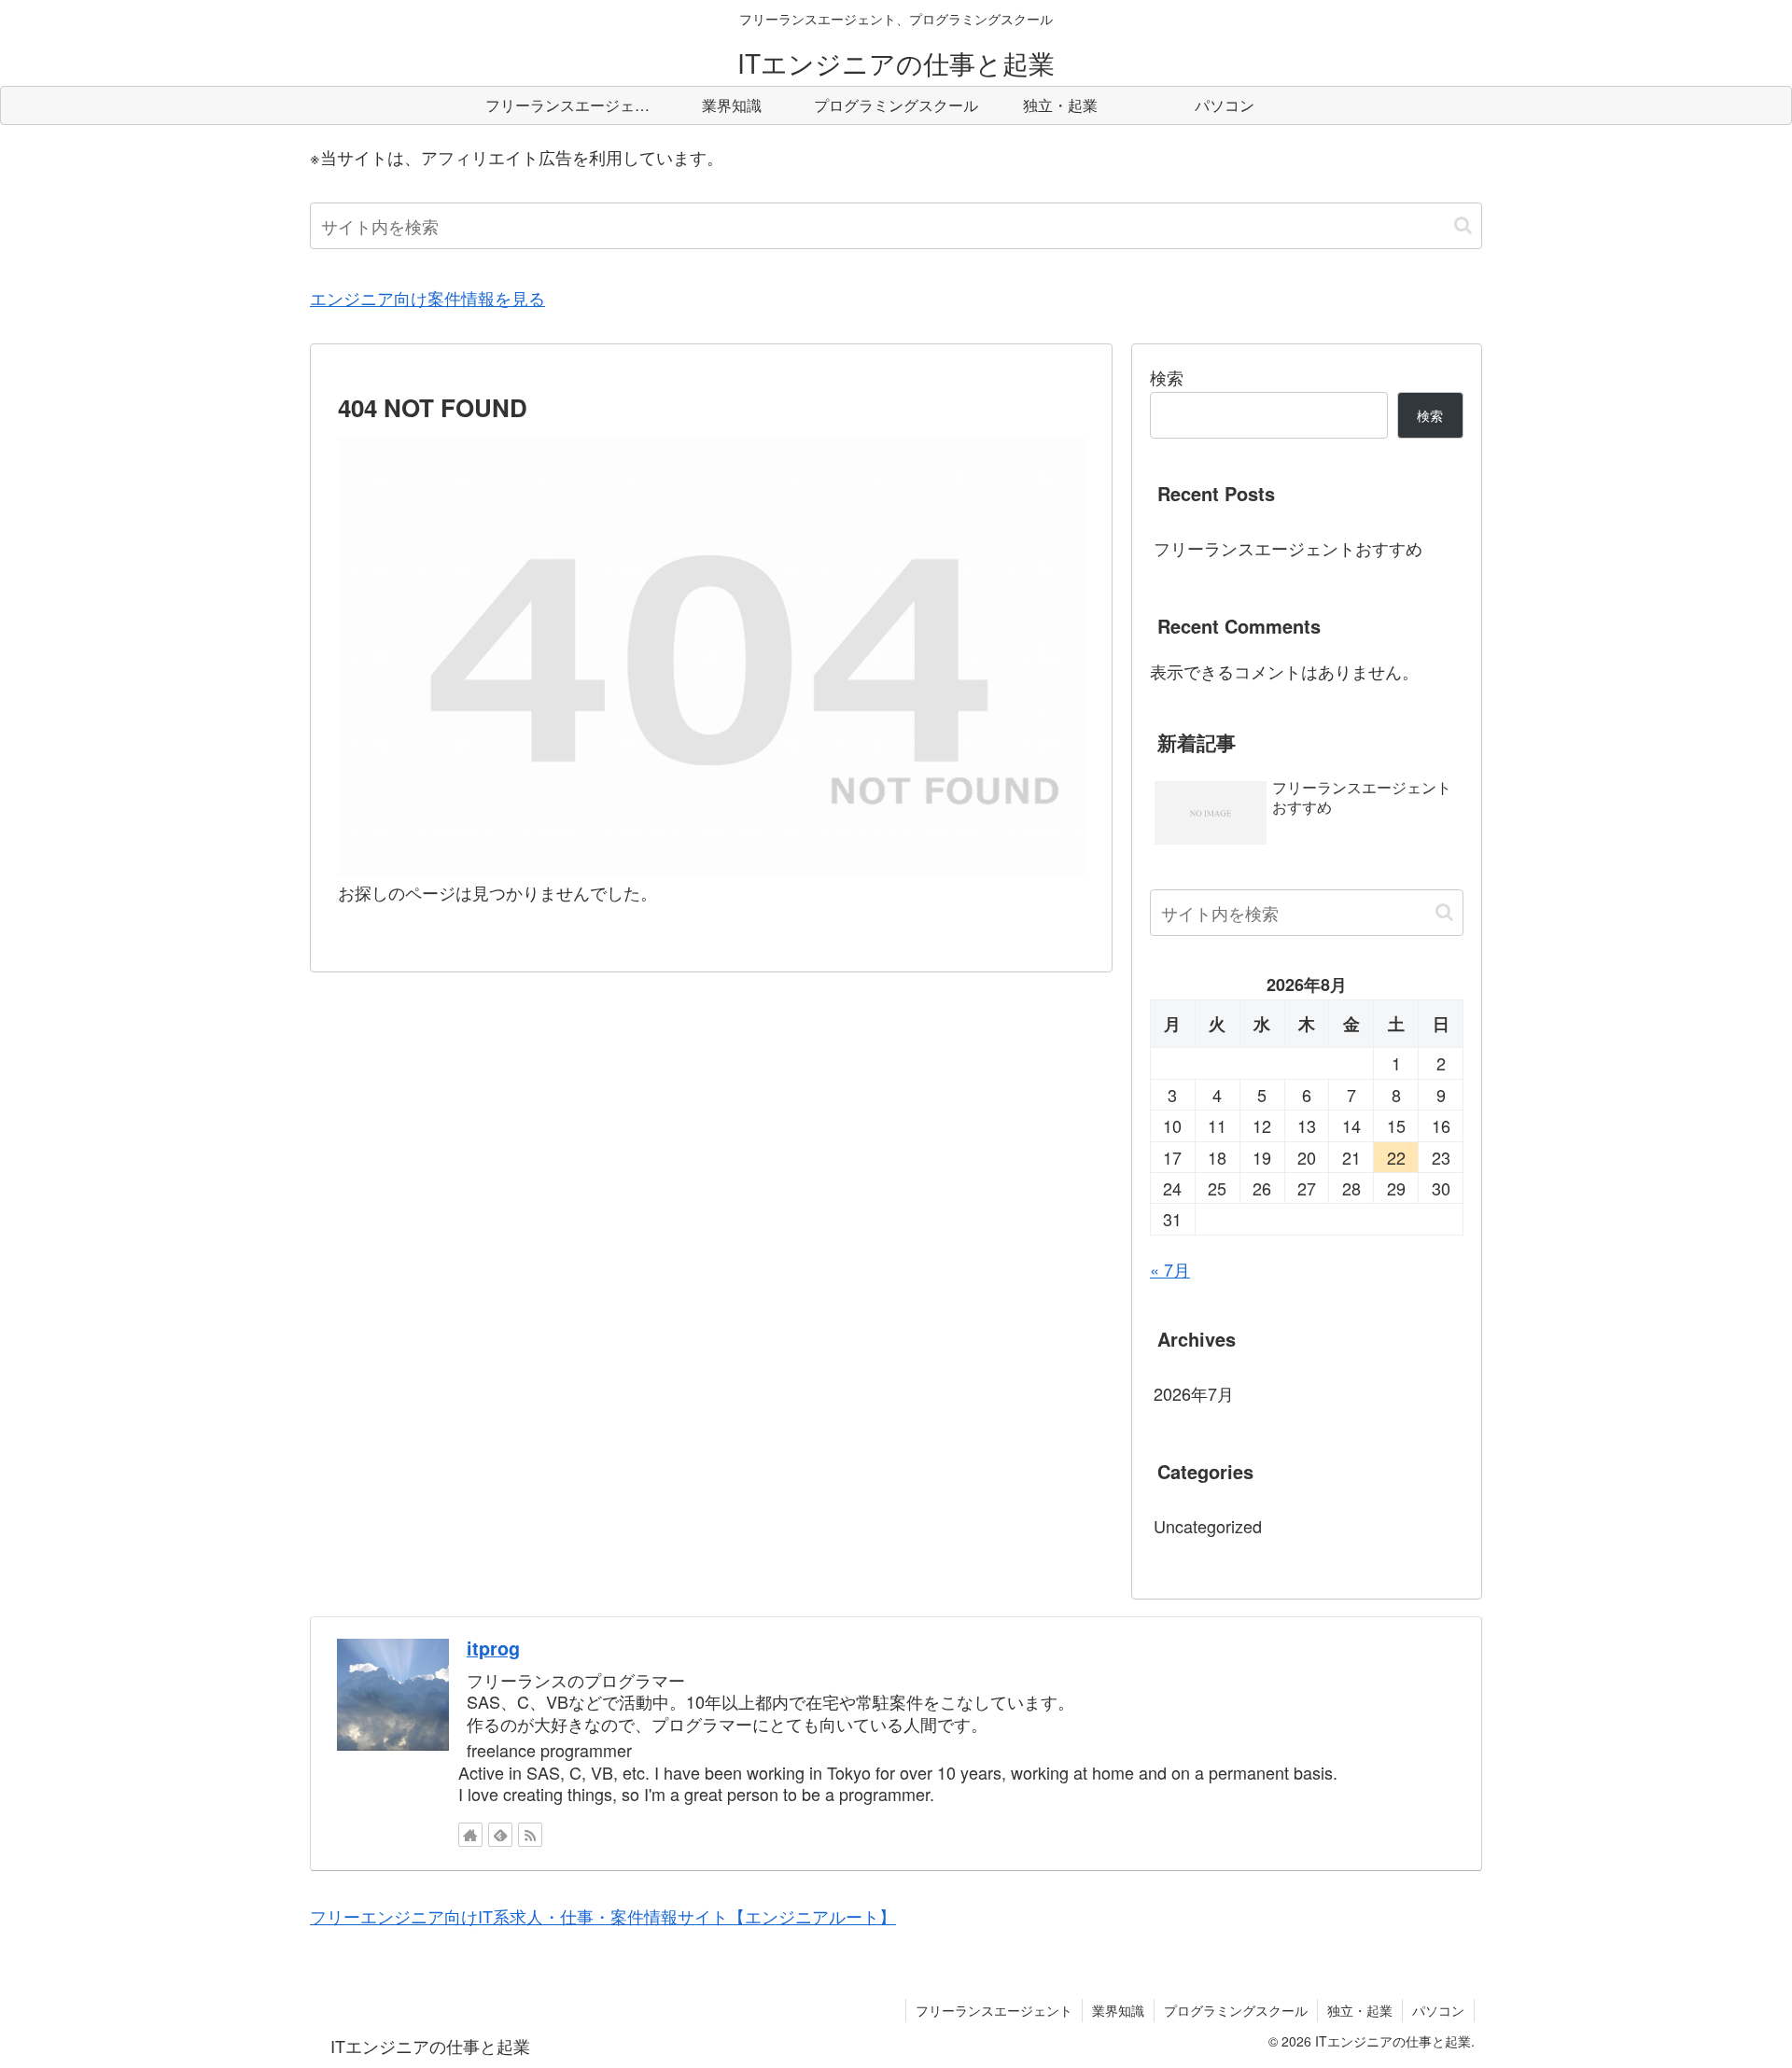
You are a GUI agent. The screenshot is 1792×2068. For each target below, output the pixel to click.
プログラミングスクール (1236, 2010)
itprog (493, 1648)
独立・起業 (1360, 2010)
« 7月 (1170, 1269)
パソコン (1438, 2010)
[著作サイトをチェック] (470, 1835)
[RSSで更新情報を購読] (530, 1835)
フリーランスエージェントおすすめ (1288, 548)
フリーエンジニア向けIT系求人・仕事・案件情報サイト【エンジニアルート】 (603, 1916)
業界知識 (1118, 2010)
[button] (1463, 225)
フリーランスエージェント (994, 2010)
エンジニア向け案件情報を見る (427, 298)
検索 (1167, 377)
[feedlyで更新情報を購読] (500, 1835)
